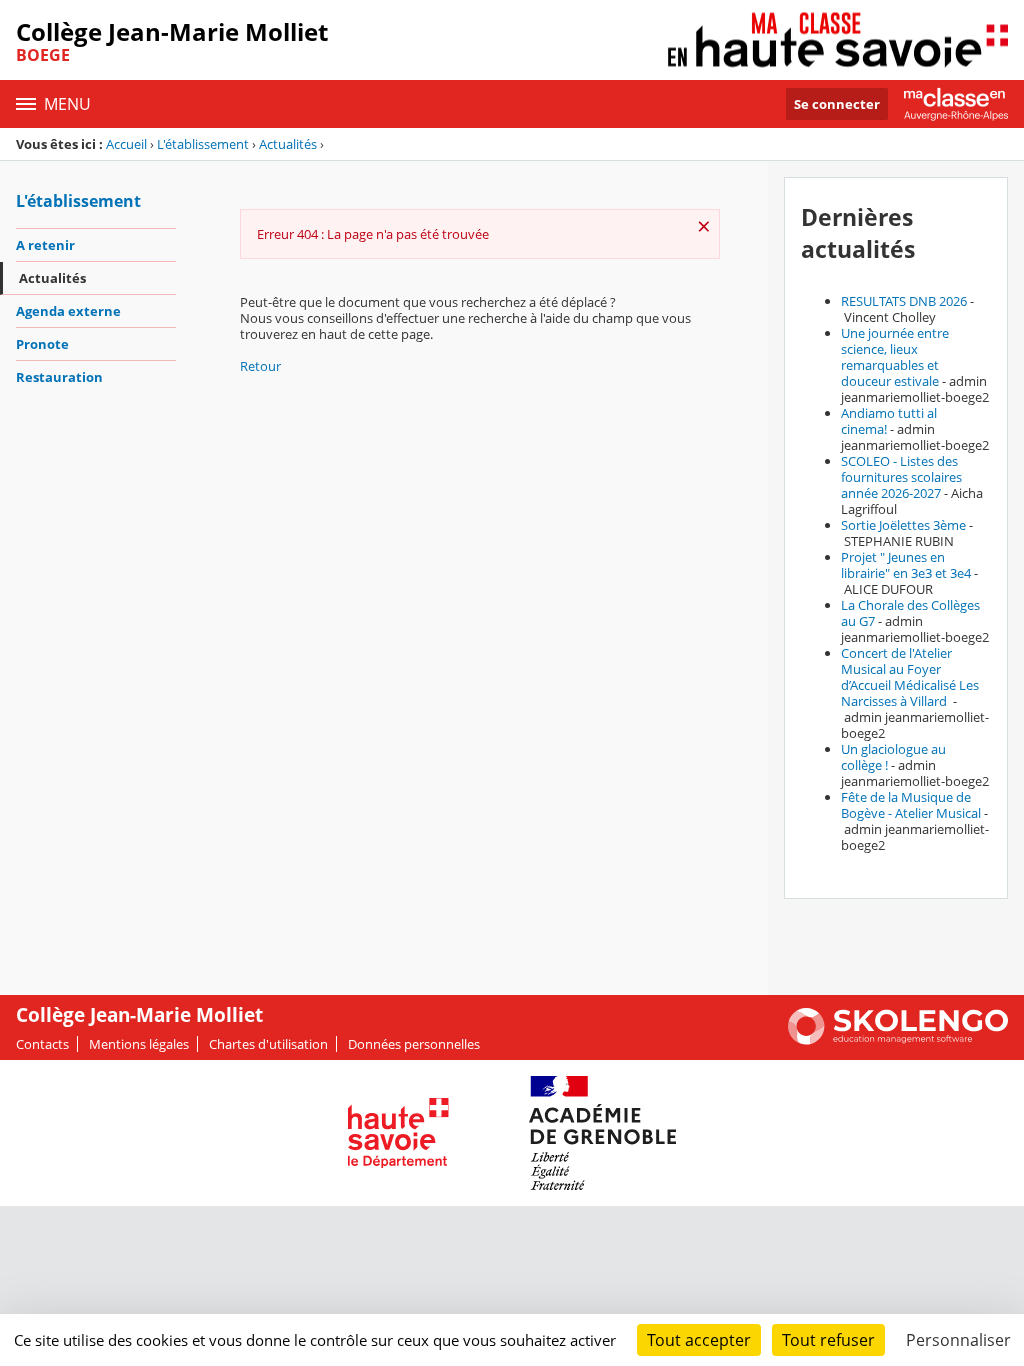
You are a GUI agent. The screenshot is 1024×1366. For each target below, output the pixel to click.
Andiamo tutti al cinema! (889, 421)
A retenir (45, 245)
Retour (260, 366)
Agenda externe (68, 311)
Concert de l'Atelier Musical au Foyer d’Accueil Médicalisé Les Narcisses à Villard (910, 677)
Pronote (42, 344)
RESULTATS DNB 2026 (904, 301)
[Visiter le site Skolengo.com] (898, 1040)
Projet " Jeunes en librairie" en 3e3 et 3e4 (906, 565)
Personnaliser (958, 1340)
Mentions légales (139, 1044)
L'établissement (203, 144)
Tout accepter (699, 1340)
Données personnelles (414, 1044)
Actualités (288, 144)
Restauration (59, 377)
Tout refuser (828, 1340)
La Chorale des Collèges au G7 (910, 613)
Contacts (42, 1044)
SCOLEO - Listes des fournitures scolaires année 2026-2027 (901, 477)
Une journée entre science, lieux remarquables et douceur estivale (895, 357)
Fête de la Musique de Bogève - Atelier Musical (911, 805)
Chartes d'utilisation (268, 1044)
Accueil (126, 144)
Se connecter (837, 104)
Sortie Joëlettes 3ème (903, 525)
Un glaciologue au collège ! (893, 757)
